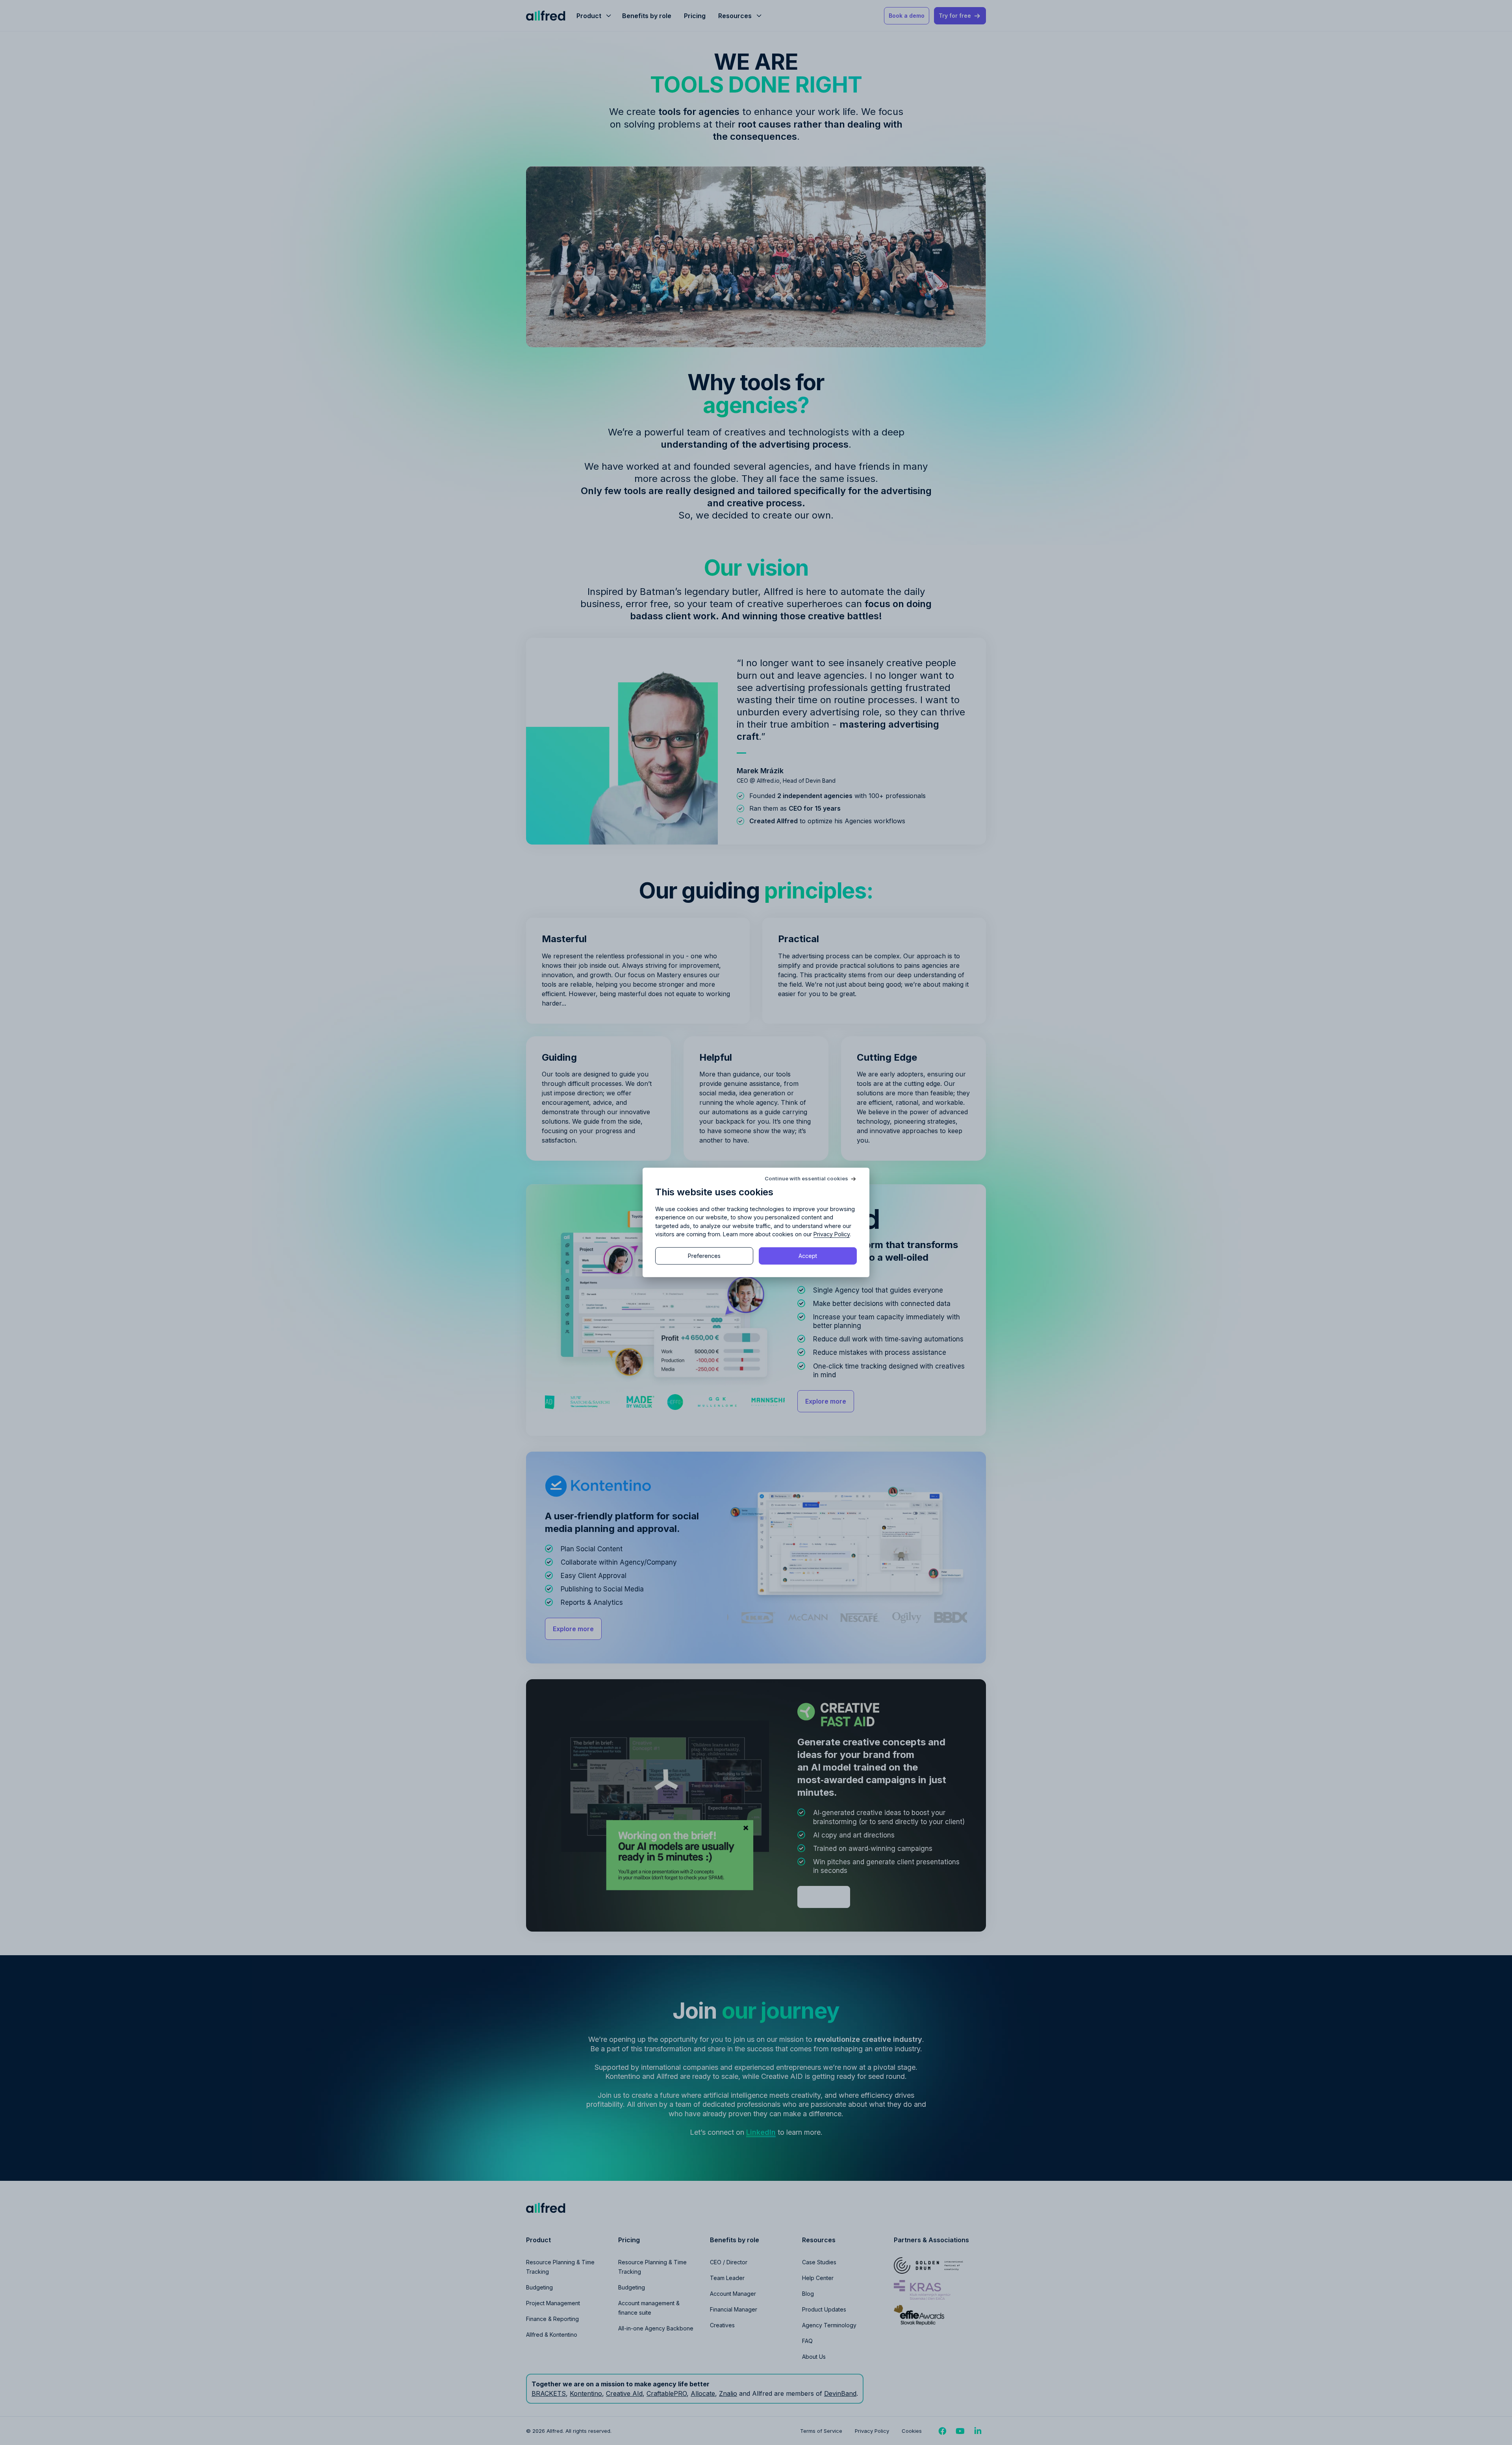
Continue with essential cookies (806, 1179)
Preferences (704, 1256)
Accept (808, 1256)
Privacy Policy (832, 1234)
